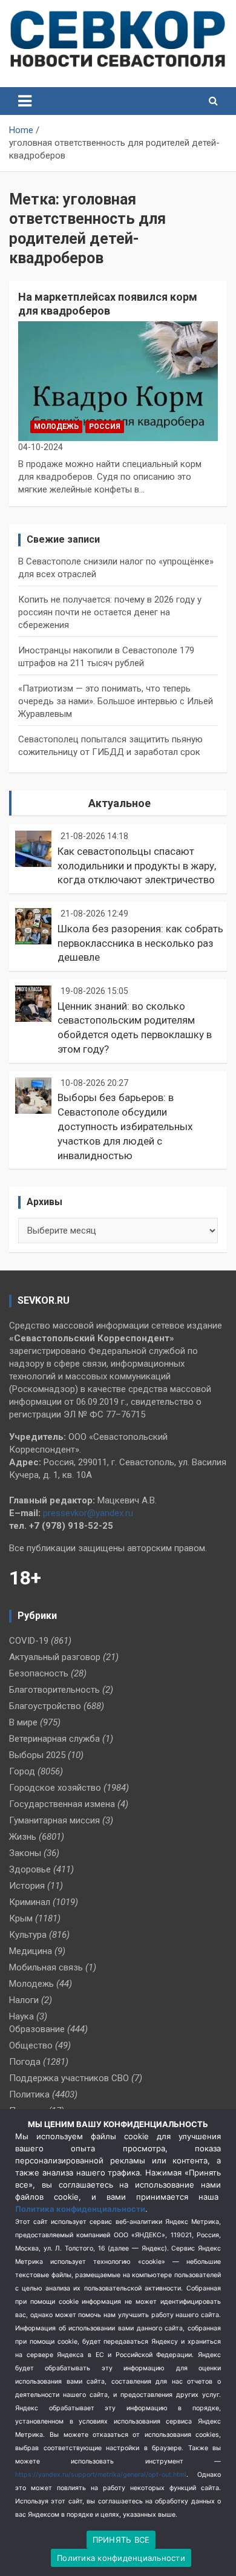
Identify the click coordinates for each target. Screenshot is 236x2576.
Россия (105, 427)
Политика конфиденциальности (80, 2209)
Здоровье (30, 1869)
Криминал (30, 1902)
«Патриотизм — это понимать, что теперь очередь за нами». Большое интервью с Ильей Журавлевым (116, 701)
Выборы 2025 (37, 1755)
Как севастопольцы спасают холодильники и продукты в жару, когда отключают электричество (137, 866)
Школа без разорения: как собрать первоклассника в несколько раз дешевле (140, 943)
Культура (28, 1935)
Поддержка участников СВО (69, 2078)
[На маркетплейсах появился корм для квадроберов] (118, 381)
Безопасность (39, 1673)
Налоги (24, 2000)
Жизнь (23, 1837)
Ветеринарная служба (54, 1739)
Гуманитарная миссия (54, 1820)
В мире (23, 1722)
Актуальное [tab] (120, 803)
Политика (29, 2094)
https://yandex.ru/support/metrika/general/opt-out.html (101, 2475)
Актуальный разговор (55, 1657)
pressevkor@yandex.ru (88, 1513)
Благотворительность (54, 1690)
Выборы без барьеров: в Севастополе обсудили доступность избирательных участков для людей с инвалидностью (125, 1126)
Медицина (31, 1951)
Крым (21, 1918)
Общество (31, 2045)
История (27, 1886)
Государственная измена (62, 1804)
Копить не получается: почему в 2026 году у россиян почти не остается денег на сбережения (110, 612)
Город (22, 1771)
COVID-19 (29, 1641)
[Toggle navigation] (25, 101)
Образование (37, 2029)
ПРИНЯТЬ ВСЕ (121, 2540)
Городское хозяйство (55, 1788)
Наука (21, 2016)
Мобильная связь (46, 1967)
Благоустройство (45, 1706)
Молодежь (56, 427)
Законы (25, 1853)
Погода (25, 2062)
